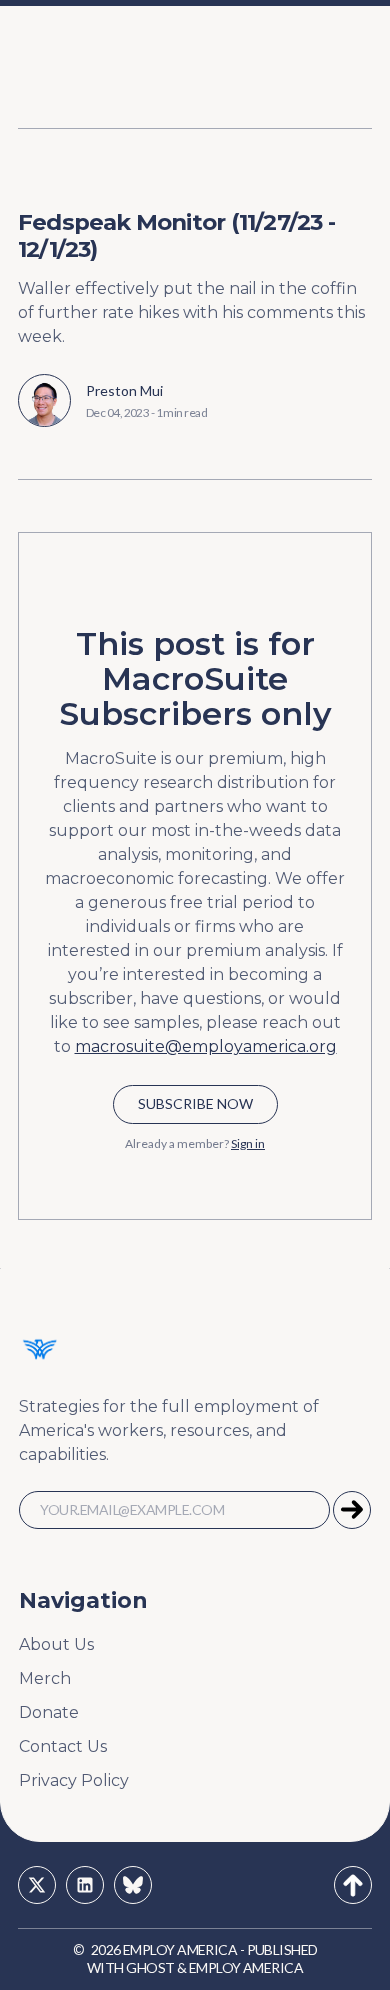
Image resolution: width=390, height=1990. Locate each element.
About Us (56, 1644)
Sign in (248, 1143)
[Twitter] (37, 1885)
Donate (49, 1712)
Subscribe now (195, 1103)
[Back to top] (353, 1885)
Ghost (150, 1967)
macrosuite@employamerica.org (206, 1046)
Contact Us (63, 1746)
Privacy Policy (74, 1780)
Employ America (180, 1949)
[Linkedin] (85, 1885)
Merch (45, 1678)
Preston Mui (124, 390)
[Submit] (352, 1510)
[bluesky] (133, 1885)
